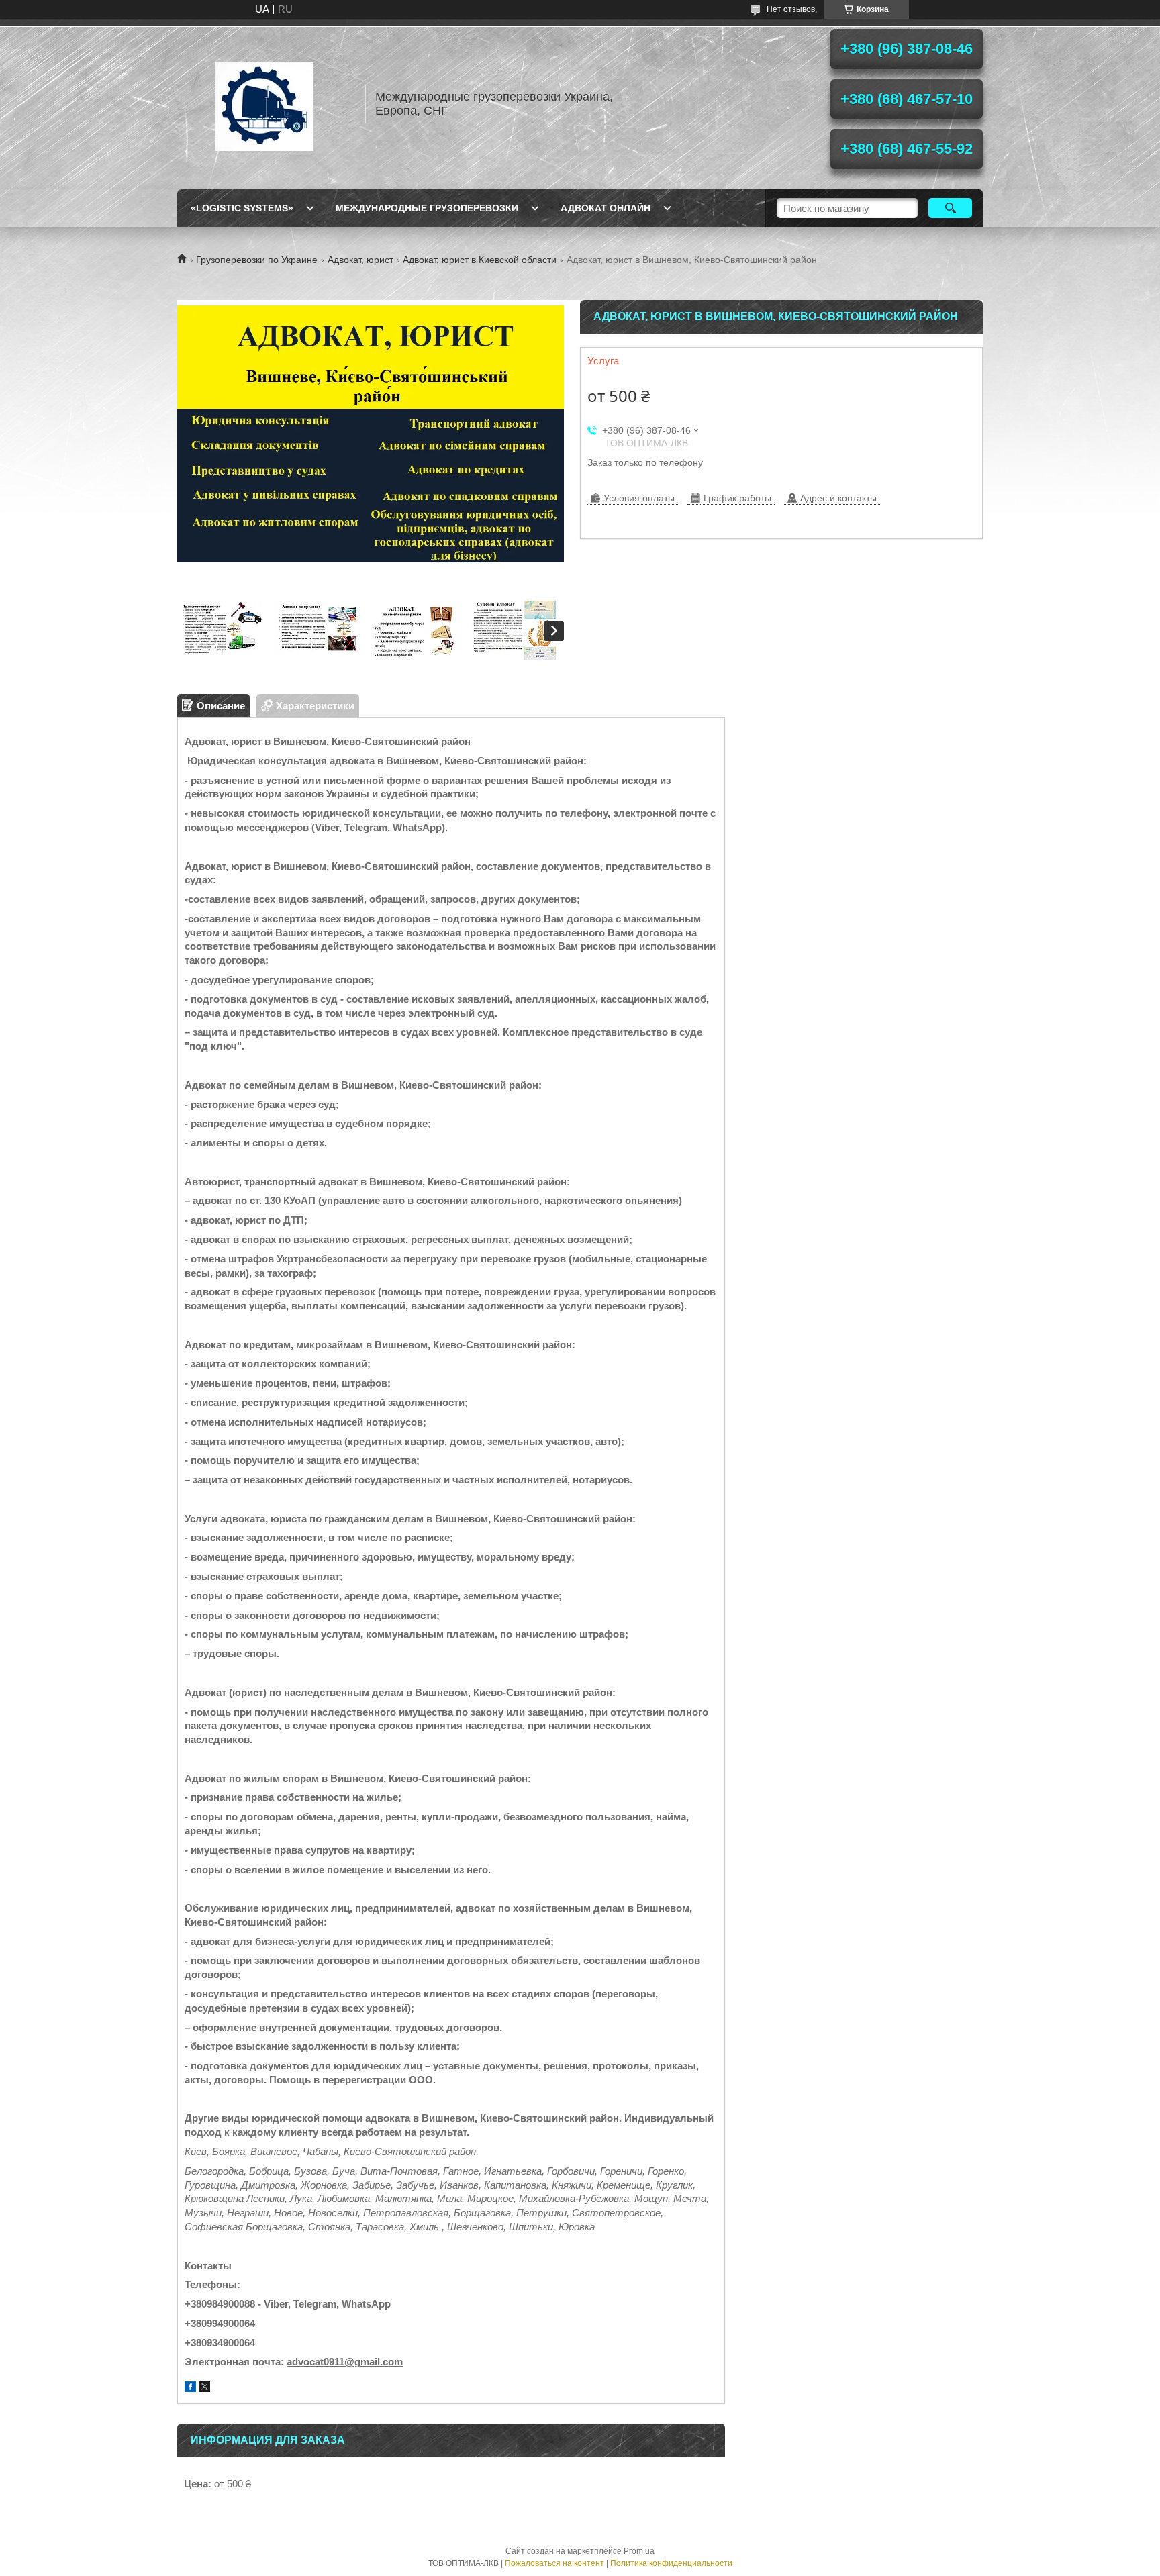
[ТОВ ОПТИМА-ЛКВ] (264, 104)
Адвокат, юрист (360, 260)
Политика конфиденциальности (671, 2563)
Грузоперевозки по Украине (257, 260)
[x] (205, 2388)
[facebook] (190, 2388)
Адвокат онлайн (606, 208)
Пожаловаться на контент (554, 2563)
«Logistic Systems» (242, 208)
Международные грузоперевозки (427, 208)
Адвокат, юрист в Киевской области (480, 260)
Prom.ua (639, 2551)
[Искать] (950, 208)
